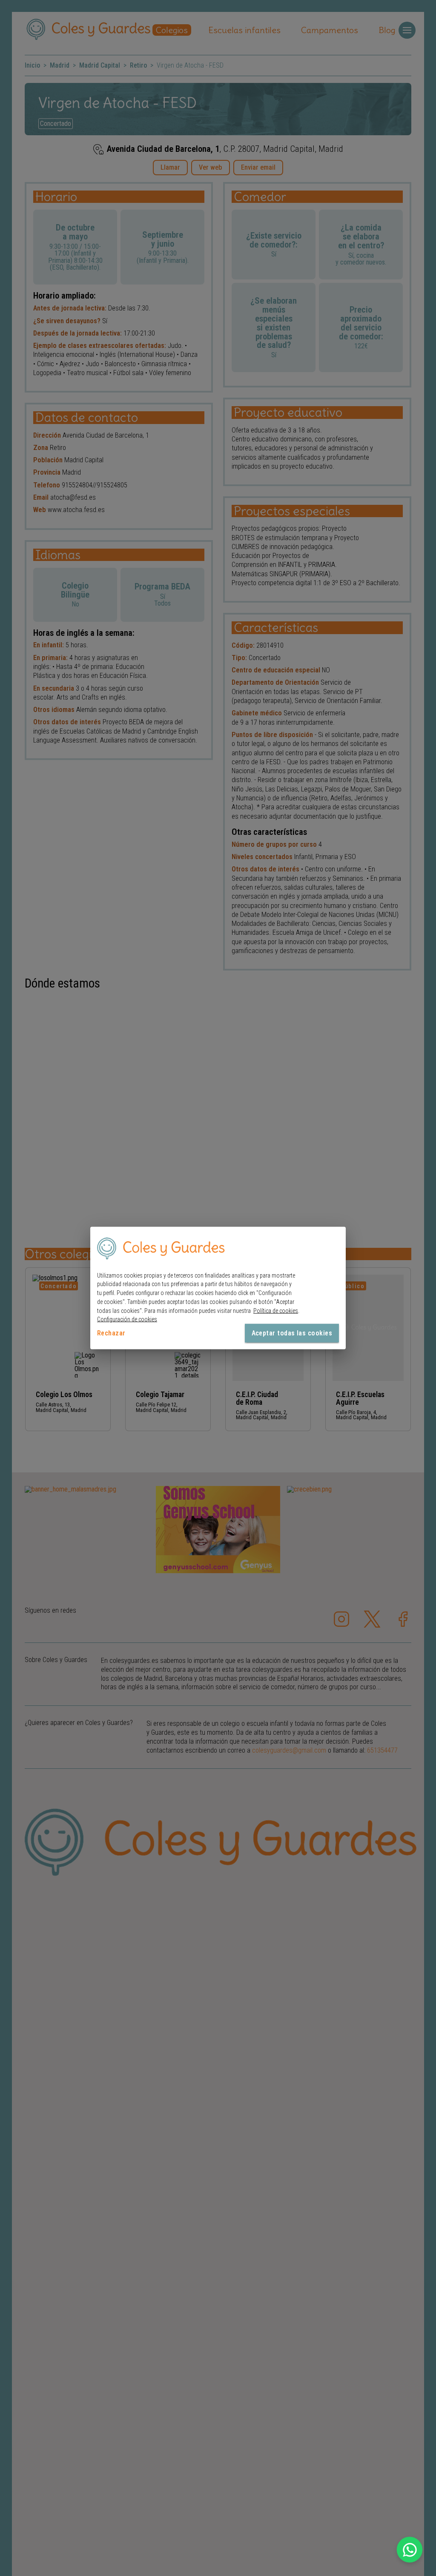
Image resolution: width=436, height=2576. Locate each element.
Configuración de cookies (127, 1319)
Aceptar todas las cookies (292, 1333)
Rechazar (111, 1333)
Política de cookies (276, 1310)
